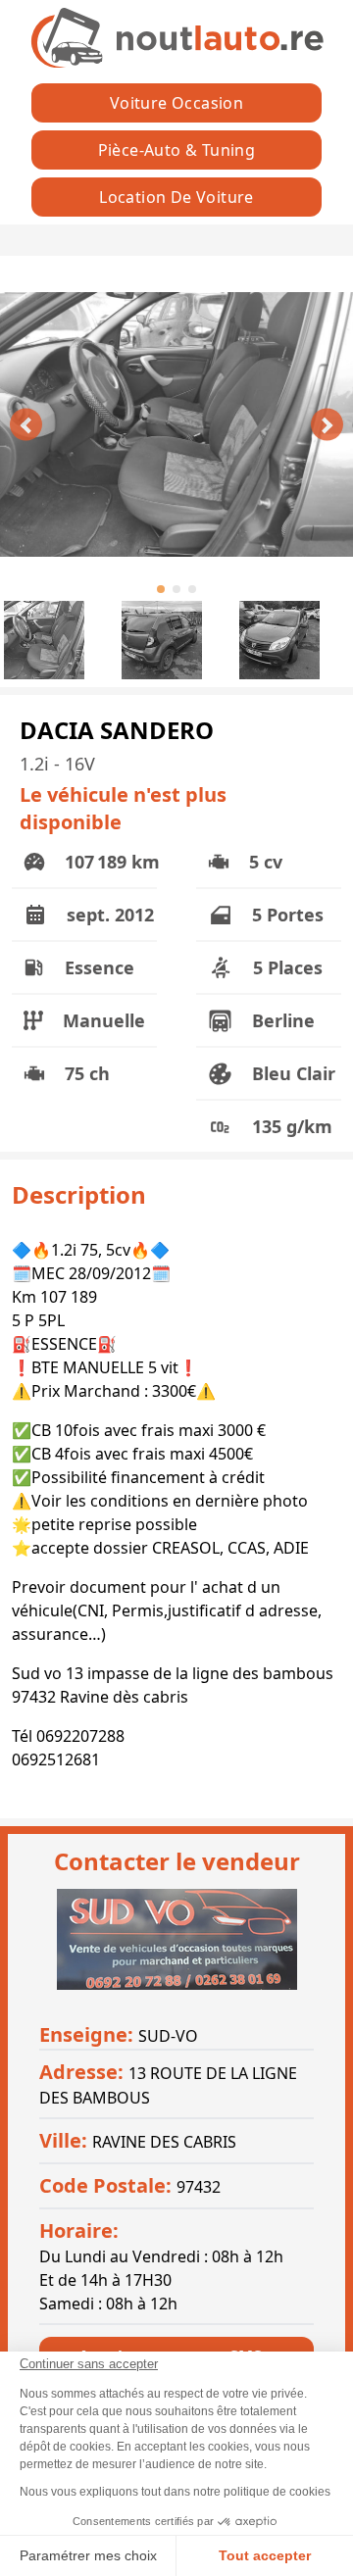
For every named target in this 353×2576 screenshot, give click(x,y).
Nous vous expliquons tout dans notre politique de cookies (175, 2492)
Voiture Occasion (176, 103)
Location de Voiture (176, 197)
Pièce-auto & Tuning (177, 150)
